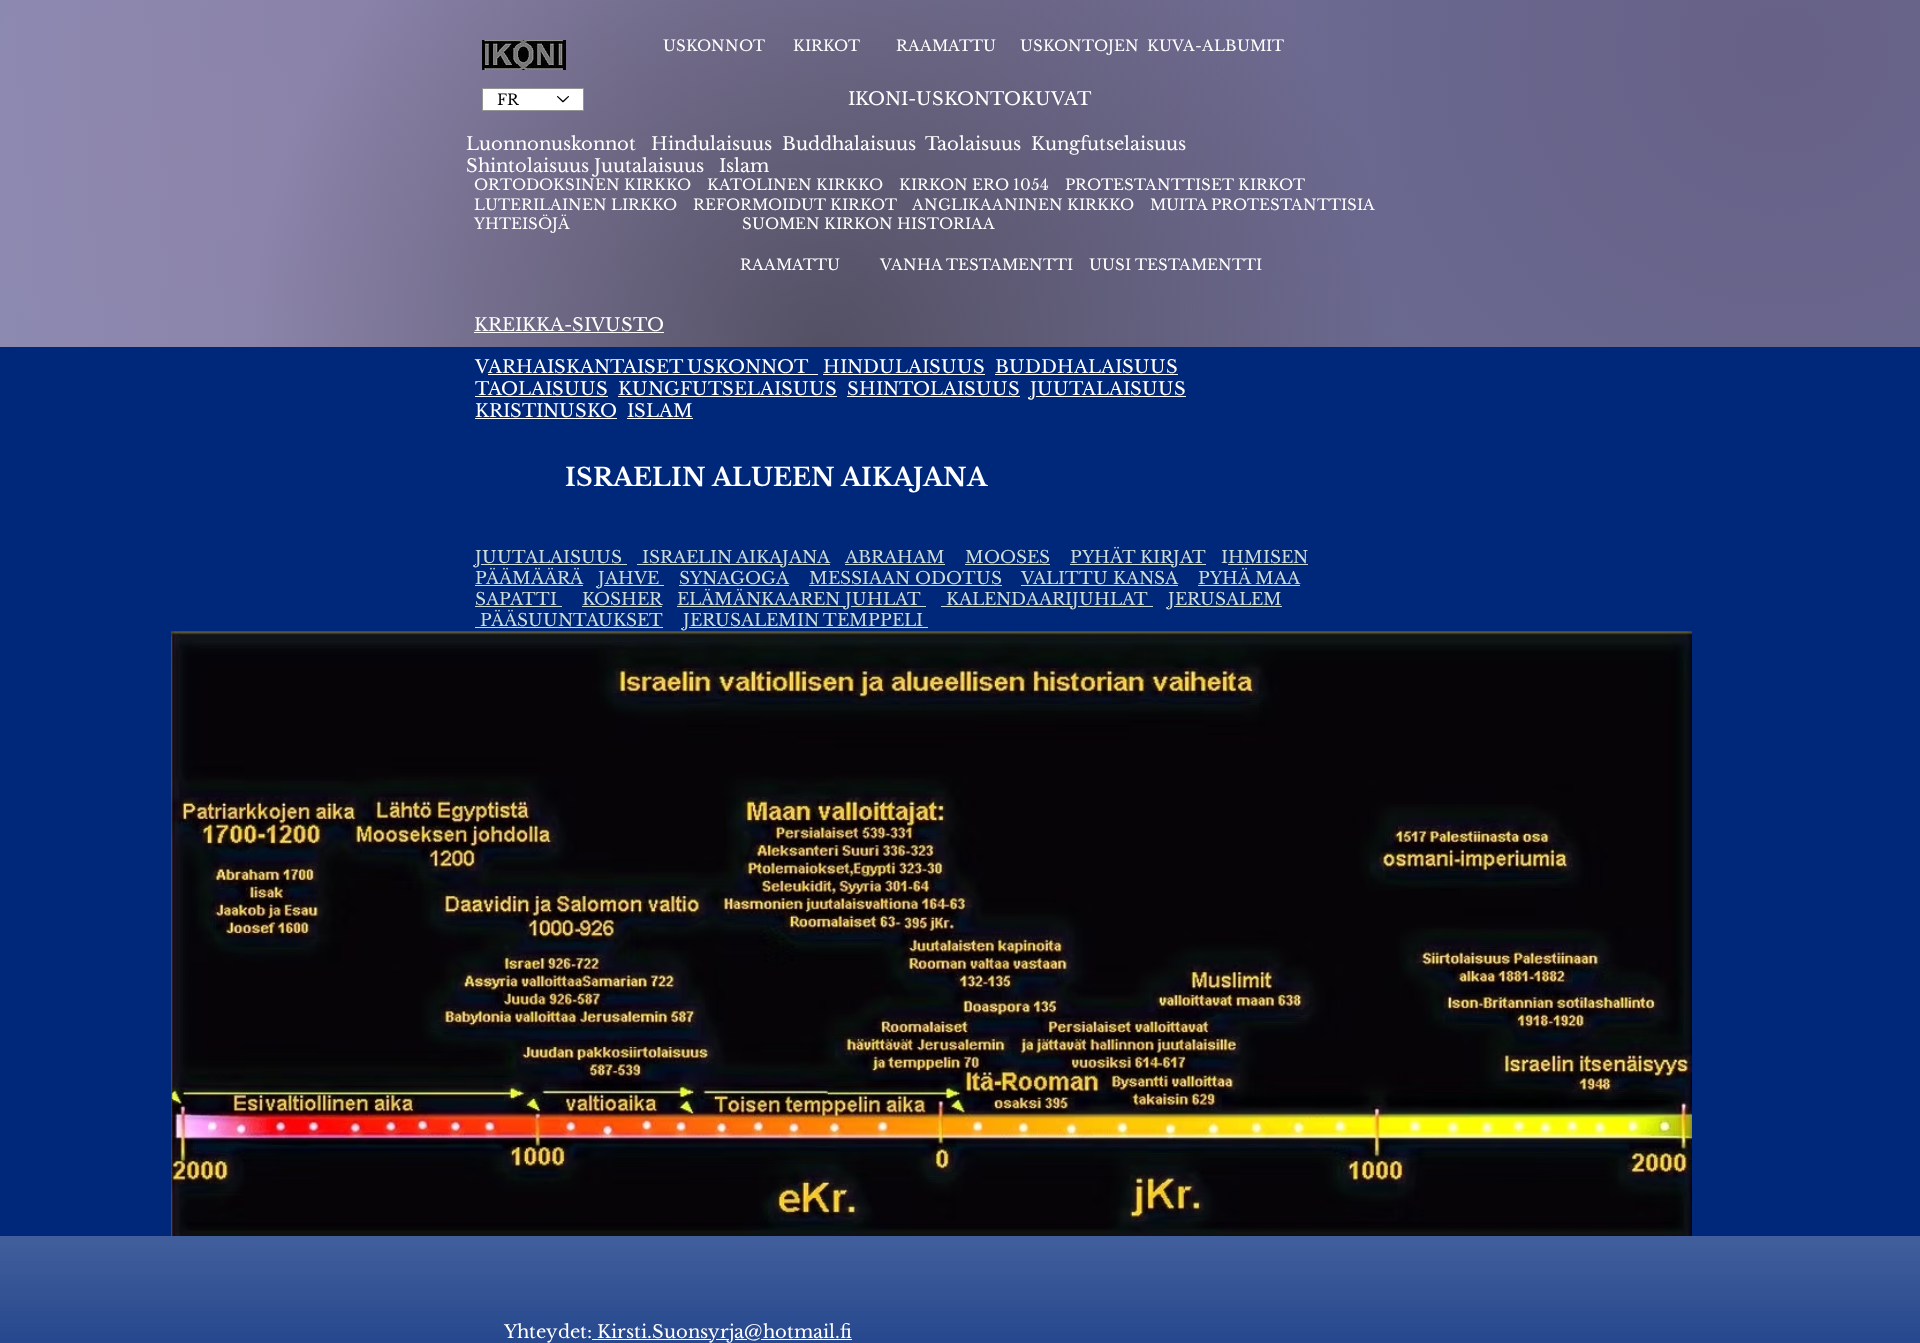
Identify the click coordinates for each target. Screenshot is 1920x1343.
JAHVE (631, 578)
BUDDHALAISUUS (1086, 367)
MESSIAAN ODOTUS (905, 578)
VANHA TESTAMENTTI (978, 264)
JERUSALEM (1225, 599)
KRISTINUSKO (546, 411)
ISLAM (660, 411)
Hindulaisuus (709, 144)
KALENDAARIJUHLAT (1047, 599)
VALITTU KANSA (1099, 578)
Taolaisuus (973, 144)
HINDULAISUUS (904, 367)
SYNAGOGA (734, 578)
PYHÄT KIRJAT (1138, 557)
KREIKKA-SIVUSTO (569, 325)
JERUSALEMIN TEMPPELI (805, 620)
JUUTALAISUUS (1108, 389)
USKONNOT (714, 45)
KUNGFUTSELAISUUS (727, 389)
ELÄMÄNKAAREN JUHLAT (801, 599)
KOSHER (622, 599)
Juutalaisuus (649, 166)
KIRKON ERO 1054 (974, 184)
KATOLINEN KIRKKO (797, 184)
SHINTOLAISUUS (933, 389)
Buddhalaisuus (849, 144)
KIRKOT (828, 45)
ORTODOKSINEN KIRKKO (584, 184)
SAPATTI (518, 599)
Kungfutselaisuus (1108, 144)
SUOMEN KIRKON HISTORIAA (868, 223)
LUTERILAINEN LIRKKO (577, 204)
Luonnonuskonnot (553, 144)
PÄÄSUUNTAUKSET (569, 620)
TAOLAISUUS (541, 389)
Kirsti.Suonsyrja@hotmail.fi (722, 1332)
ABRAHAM (895, 557)
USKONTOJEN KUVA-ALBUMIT (1152, 45)
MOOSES (1007, 557)
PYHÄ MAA (1249, 578)
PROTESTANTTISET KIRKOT (1185, 184)
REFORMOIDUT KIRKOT (795, 204)
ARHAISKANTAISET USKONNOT (653, 367)
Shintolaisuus (530, 166)
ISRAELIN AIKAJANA (733, 557)
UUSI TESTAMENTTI (1175, 264)
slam (747, 166)
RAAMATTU (946, 45)
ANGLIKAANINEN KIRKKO (1023, 204)
